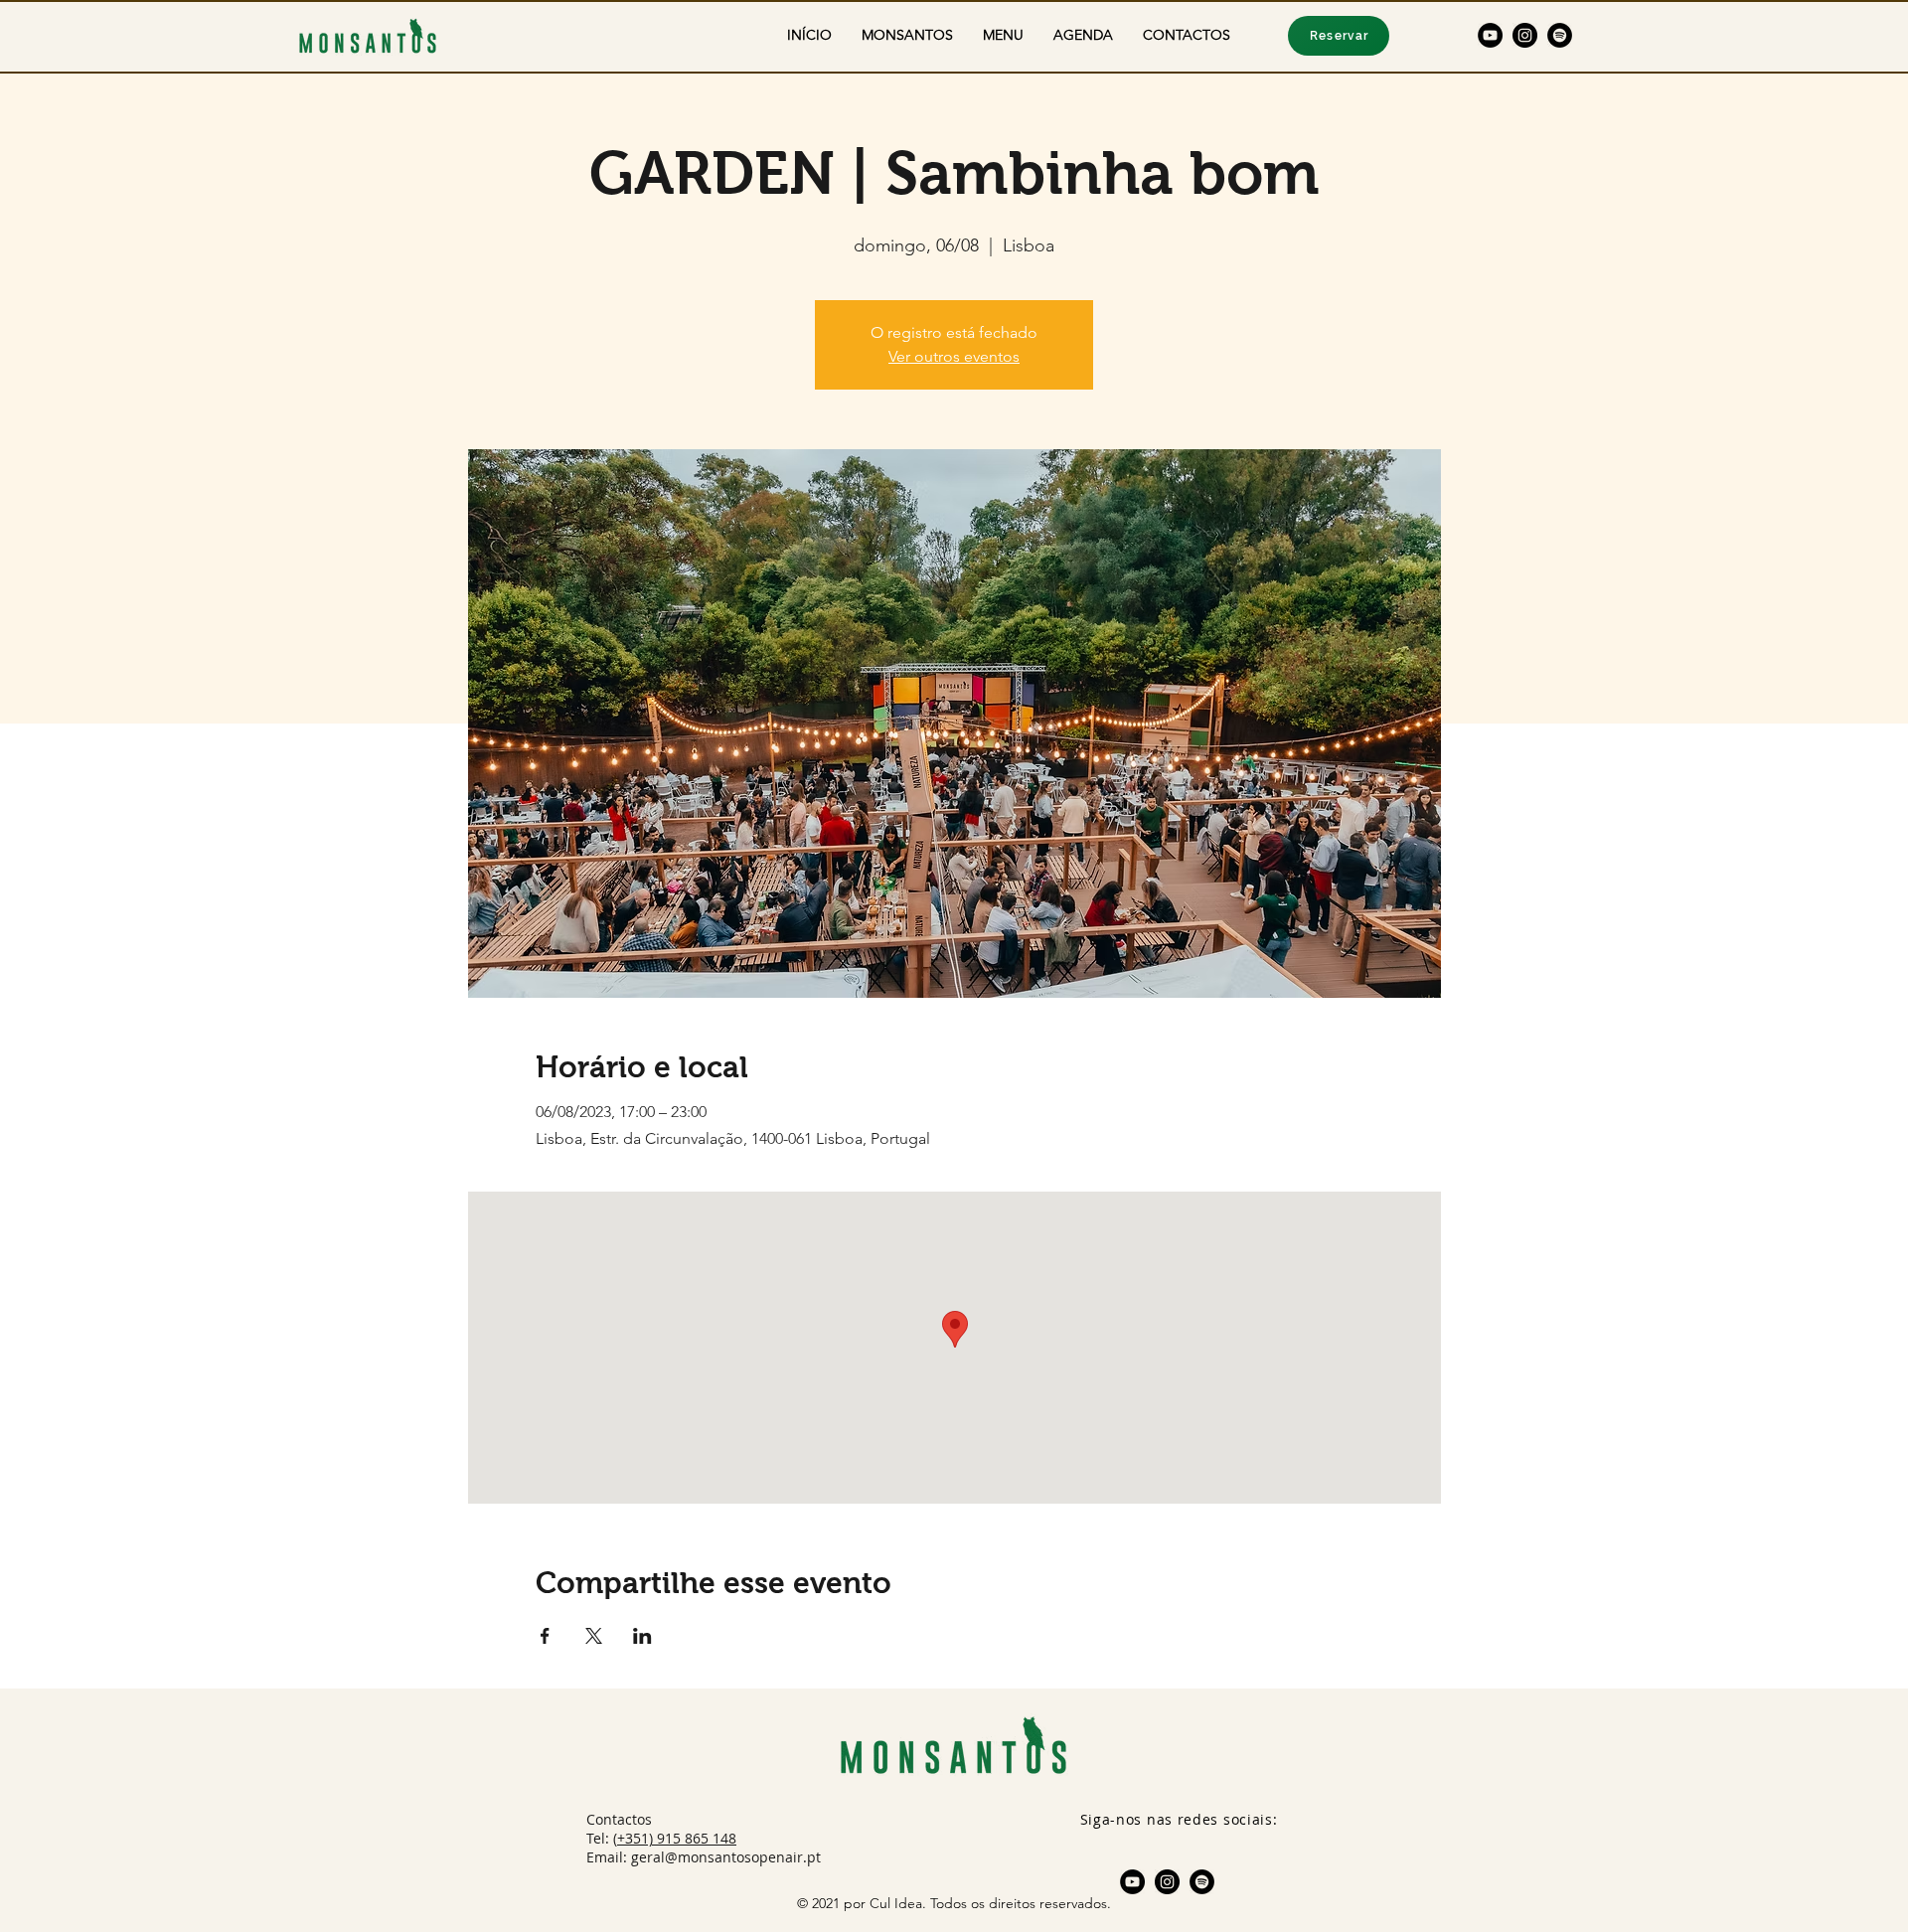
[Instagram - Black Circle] (1525, 35)
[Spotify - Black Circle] (1560, 35)
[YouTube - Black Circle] (1490, 35)
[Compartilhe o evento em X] (594, 1636)
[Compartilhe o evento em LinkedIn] (642, 1636)
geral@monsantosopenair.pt (726, 1857)
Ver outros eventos (954, 356)
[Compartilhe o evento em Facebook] (545, 1636)
